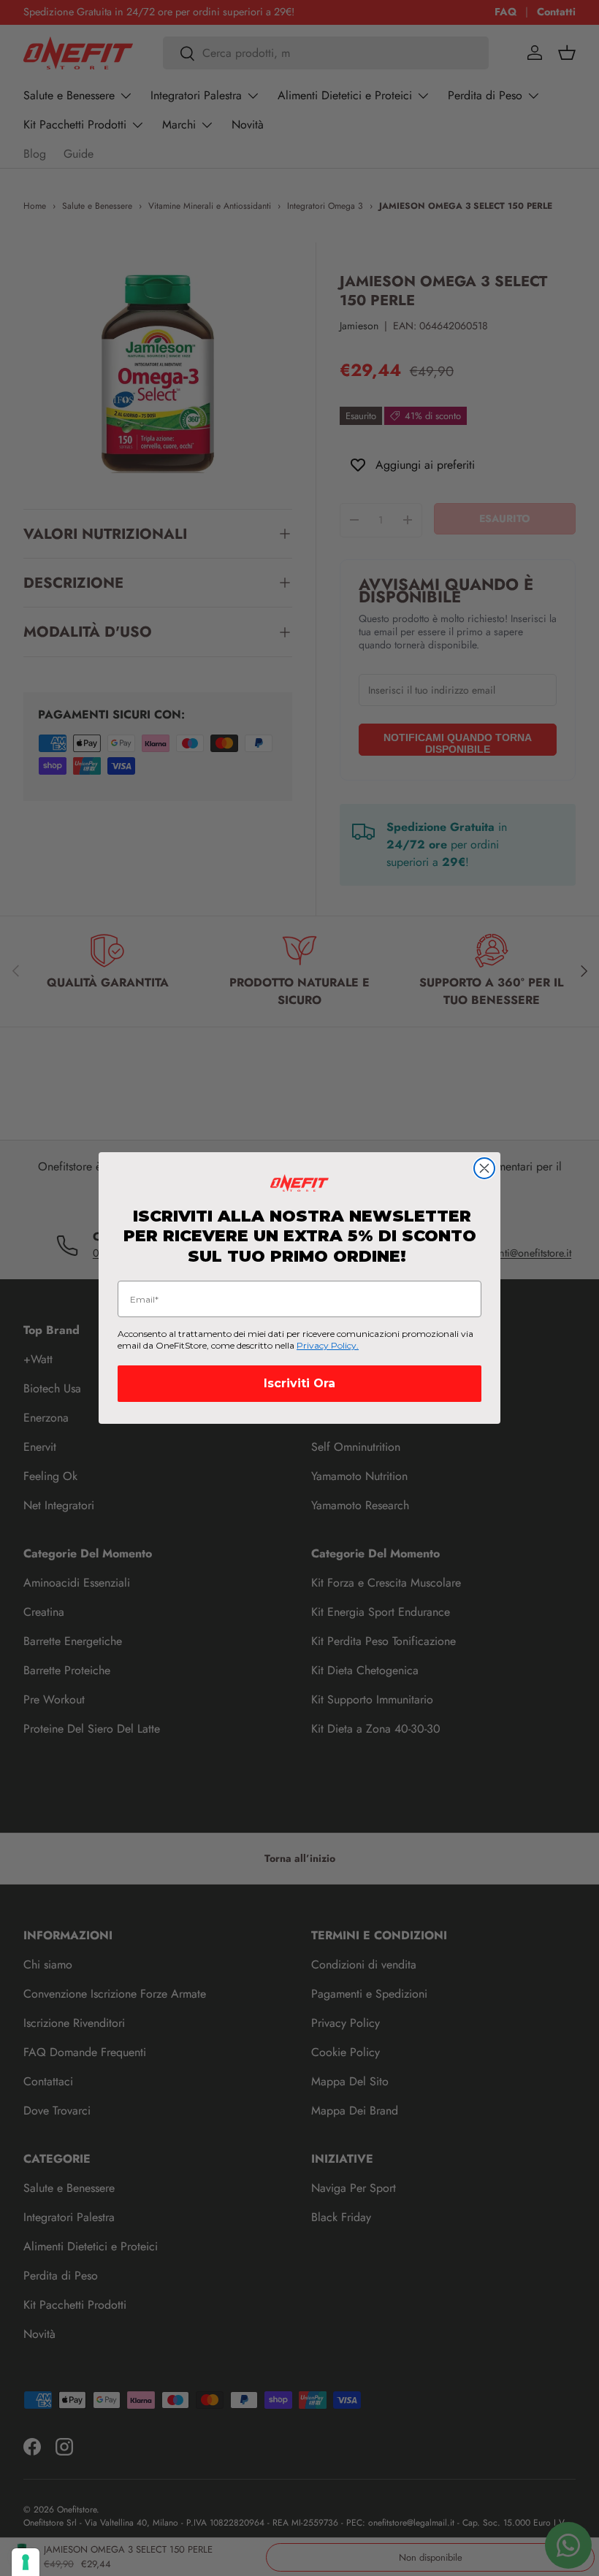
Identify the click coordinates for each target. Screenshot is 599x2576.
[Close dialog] (484, 1168)
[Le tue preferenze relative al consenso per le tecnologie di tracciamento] (26, 2562)
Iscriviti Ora (299, 1383)
